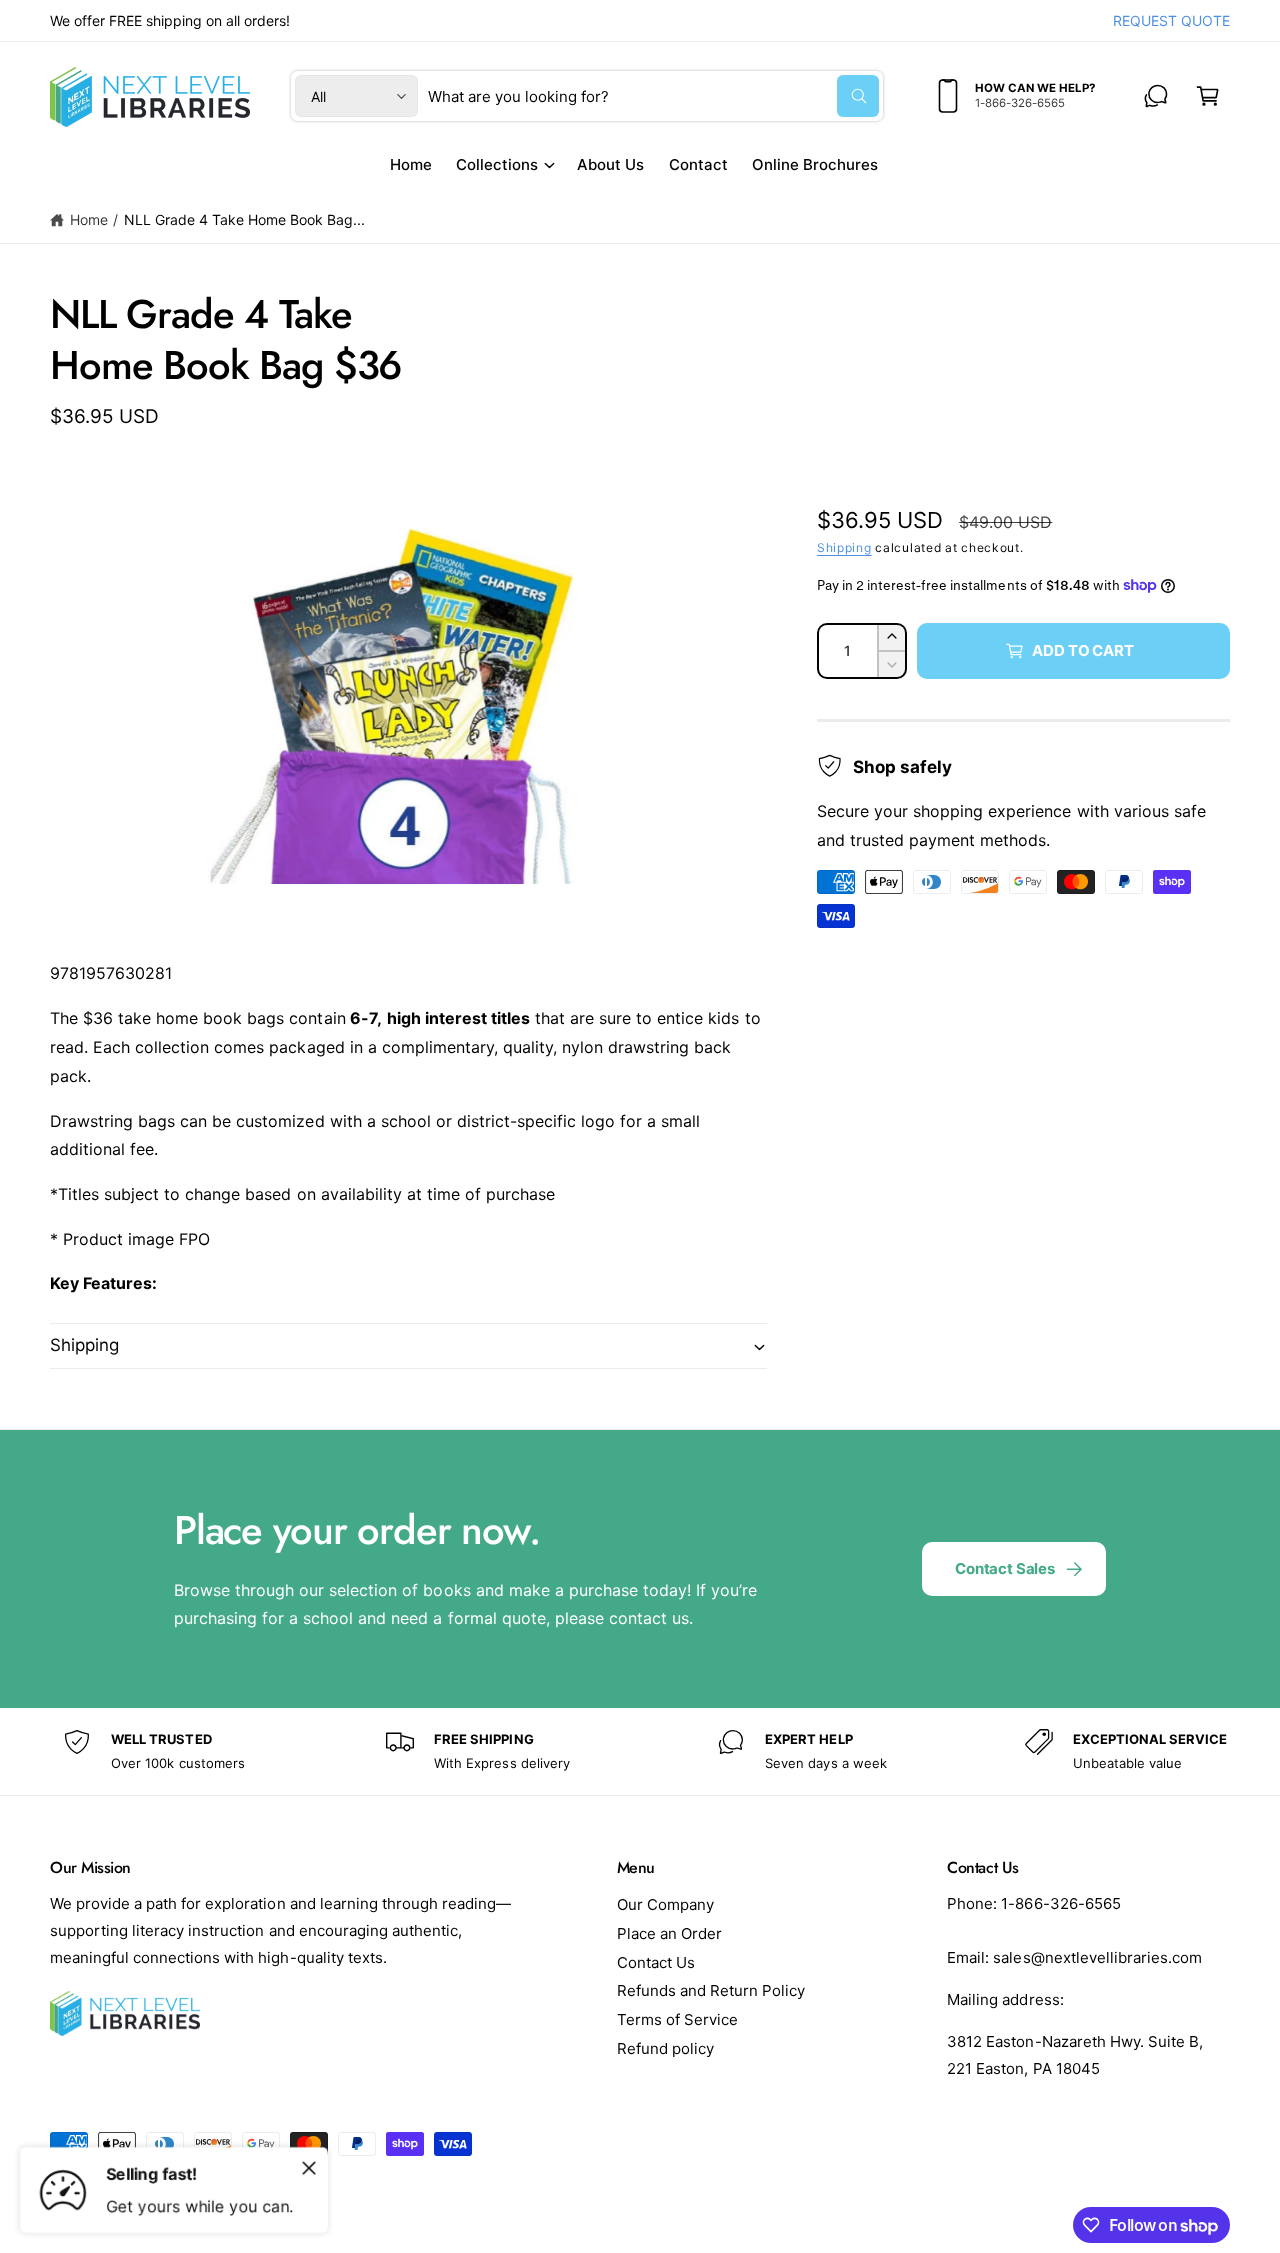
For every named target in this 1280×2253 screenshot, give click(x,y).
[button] (1208, 96)
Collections (497, 164)
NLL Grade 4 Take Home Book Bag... (245, 219)
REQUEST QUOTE (1171, 20)
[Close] (309, 2168)
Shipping (844, 547)
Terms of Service (677, 2019)
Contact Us (656, 1962)
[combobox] (653, 96)
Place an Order (669, 1933)
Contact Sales (1005, 1568)
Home (89, 219)
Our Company (665, 1904)
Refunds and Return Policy (711, 1990)
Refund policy (665, 2048)
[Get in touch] (1156, 96)
